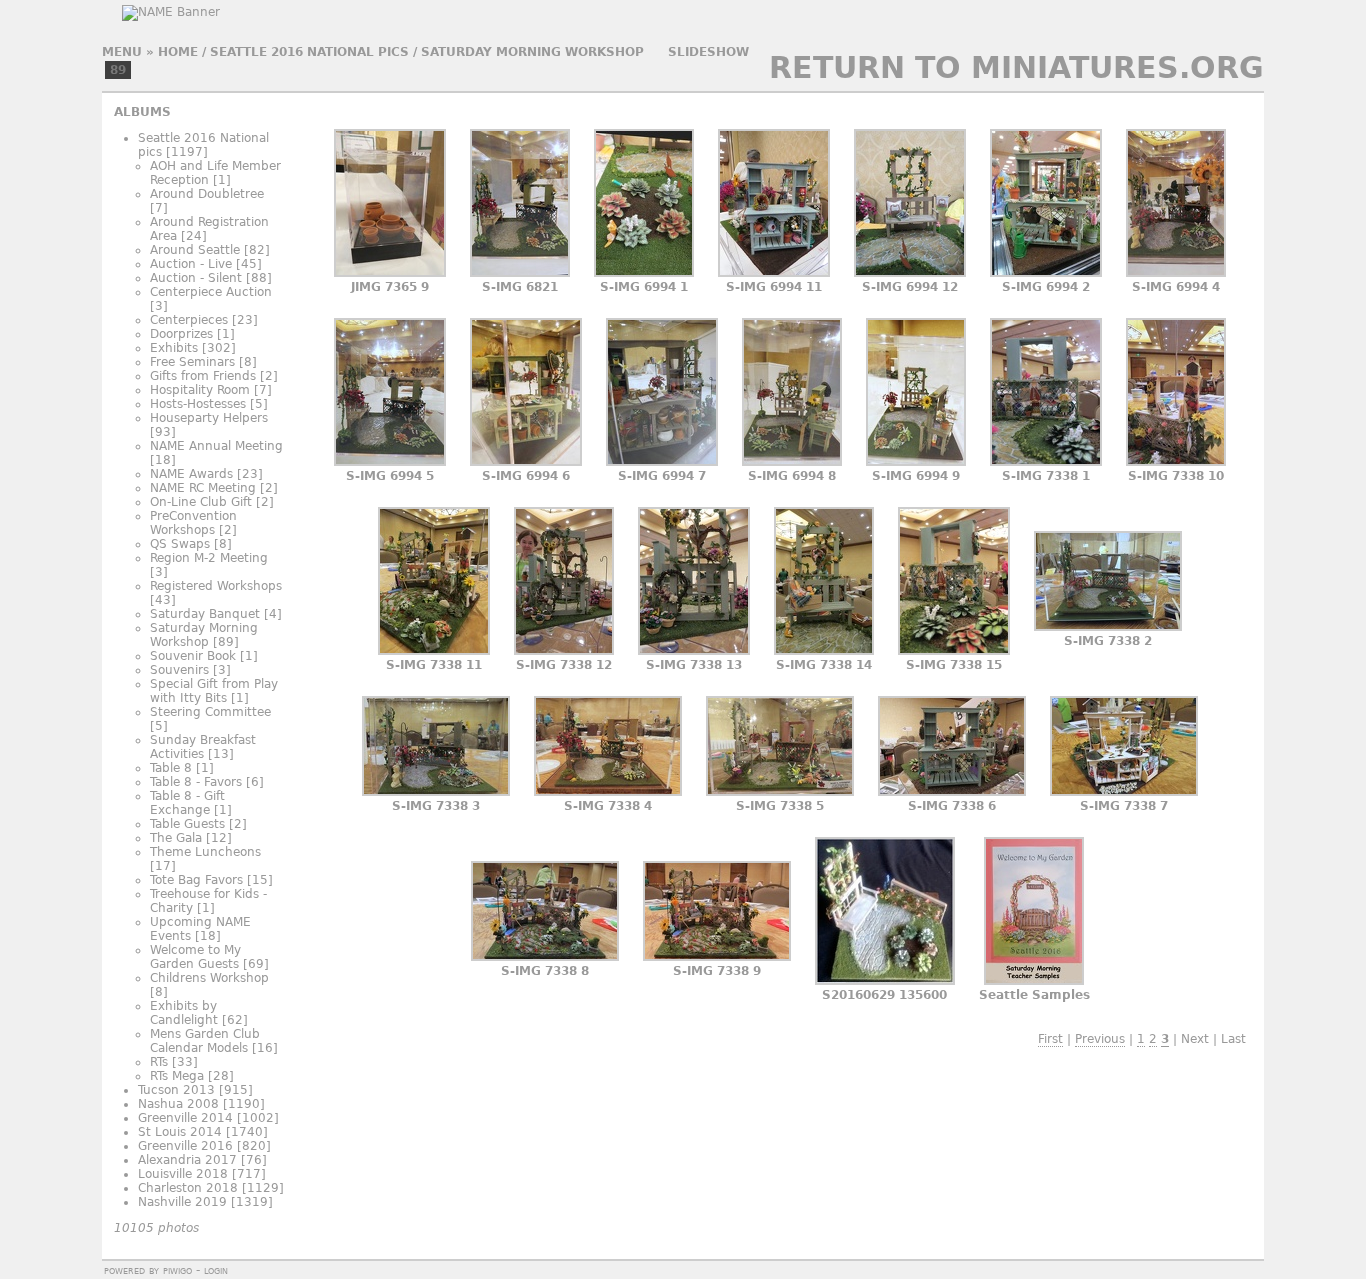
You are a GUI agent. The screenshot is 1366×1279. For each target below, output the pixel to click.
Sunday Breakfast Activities (203, 747)
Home (178, 52)
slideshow (708, 52)
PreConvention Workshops (193, 523)
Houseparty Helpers (209, 418)
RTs (159, 1062)
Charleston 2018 (188, 1188)
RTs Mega (177, 1076)
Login (216, 1270)
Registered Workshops (216, 586)
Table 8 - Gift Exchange (187, 803)
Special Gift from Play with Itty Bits (214, 691)
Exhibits (174, 348)
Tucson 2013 (176, 1090)
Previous (1100, 1039)
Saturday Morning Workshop (532, 52)
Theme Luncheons (205, 852)
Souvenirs (179, 670)
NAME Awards (191, 474)
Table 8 (171, 768)
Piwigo (177, 1270)
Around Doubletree (207, 194)
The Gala (176, 838)
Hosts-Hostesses (198, 404)
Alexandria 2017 (187, 1160)
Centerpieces (189, 320)
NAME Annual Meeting (216, 446)
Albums (142, 112)
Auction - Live (191, 264)
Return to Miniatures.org (1016, 67)
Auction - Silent (196, 278)
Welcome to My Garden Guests (195, 957)
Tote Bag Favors (196, 880)
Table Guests (187, 824)
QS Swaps (180, 544)
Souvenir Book (193, 656)
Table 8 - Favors (196, 782)
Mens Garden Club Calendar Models (205, 1041)
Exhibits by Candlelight (184, 1013)
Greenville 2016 (185, 1146)
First (1050, 1039)
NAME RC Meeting (203, 488)
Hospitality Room (200, 390)
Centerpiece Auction (211, 292)
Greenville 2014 (185, 1118)
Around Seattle (195, 250)
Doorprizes (181, 334)
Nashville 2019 (182, 1202)
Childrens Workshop (209, 978)
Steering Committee (210, 712)
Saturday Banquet (205, 614)
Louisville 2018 (183, 1174)
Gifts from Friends (203, 376)
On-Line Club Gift (201, 502)
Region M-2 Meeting (209, 558)
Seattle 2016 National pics (309, 52)
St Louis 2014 (180, 1132)
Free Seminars (192, 362)
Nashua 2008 (178, 1104)
